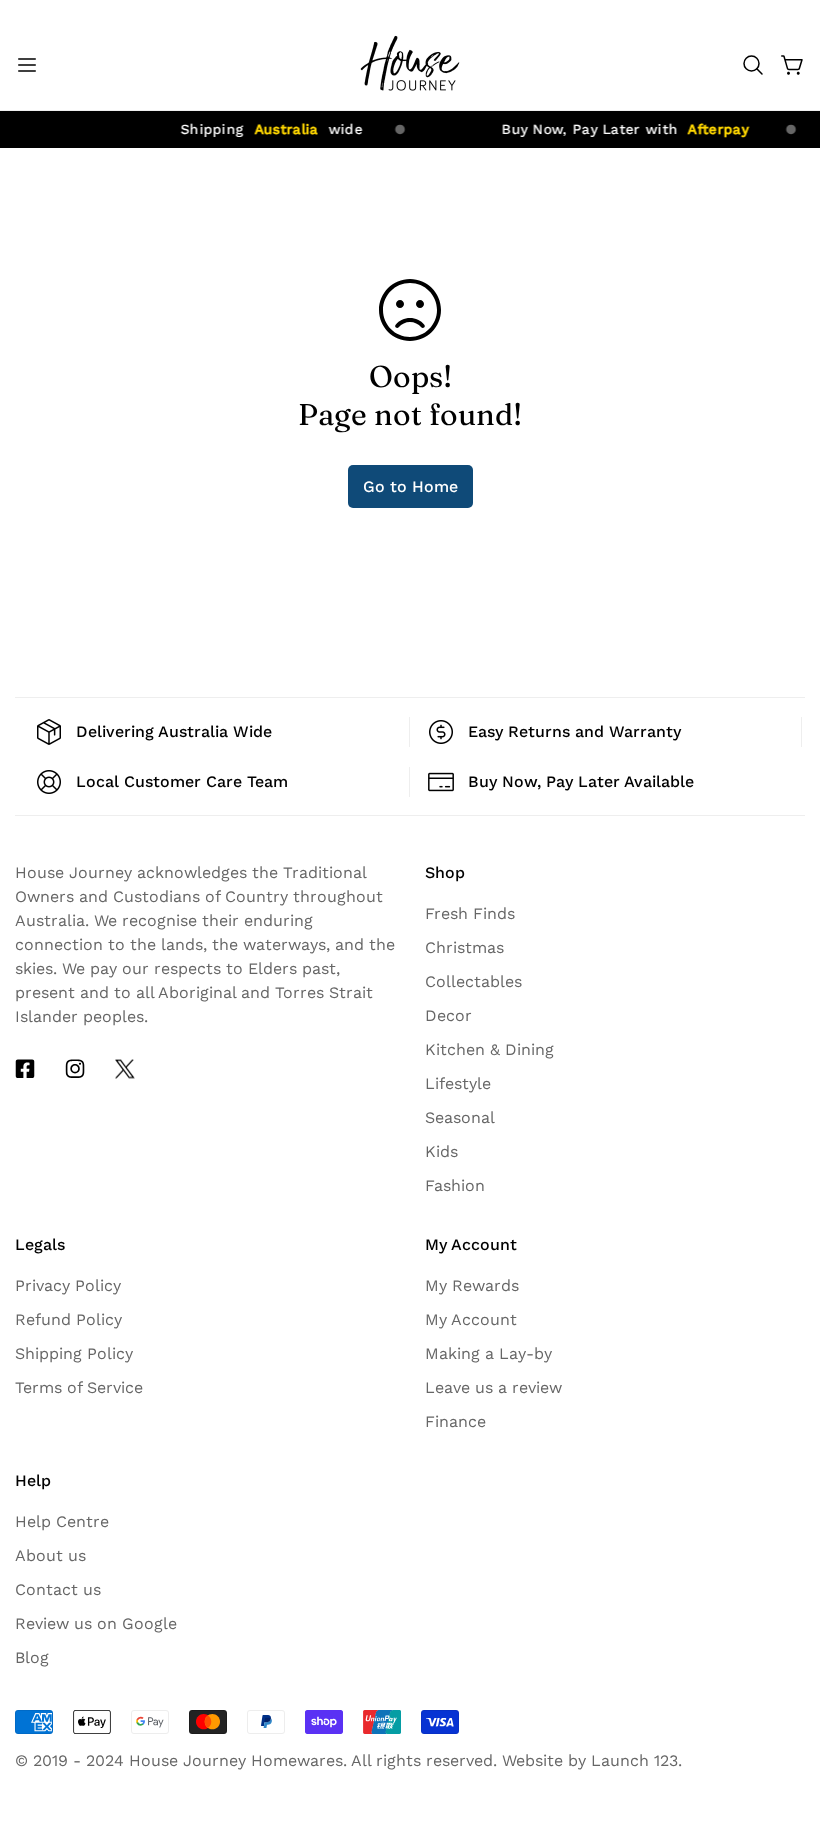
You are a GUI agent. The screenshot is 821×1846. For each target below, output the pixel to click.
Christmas (464, 947)
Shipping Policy (74, 1353)
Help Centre (62, 1521)
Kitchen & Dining (489, 1049)
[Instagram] (75, 1069)
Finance (455, 1421)
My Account (471, 1319)
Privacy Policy (68, 1285)
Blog (32, 1657)
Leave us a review (493, 1387)
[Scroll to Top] (781, 1660)
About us (50, 1555)
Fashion (455, 1185)
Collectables (473, 981)
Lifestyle (458, 1083)
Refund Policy (68, 1319)
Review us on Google (96, 1623)
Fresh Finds (470, 913)
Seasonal (460, 1117)
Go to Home (410, 486)
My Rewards (472, 1285)
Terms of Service (79, 1387)
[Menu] (27, 65)
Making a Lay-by (488, 1353)
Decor (448, 1015)
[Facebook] (25, 1069)
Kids (441, 1151)
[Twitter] (125, 1069)
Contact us (58, 1589)
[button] (753, 65)
